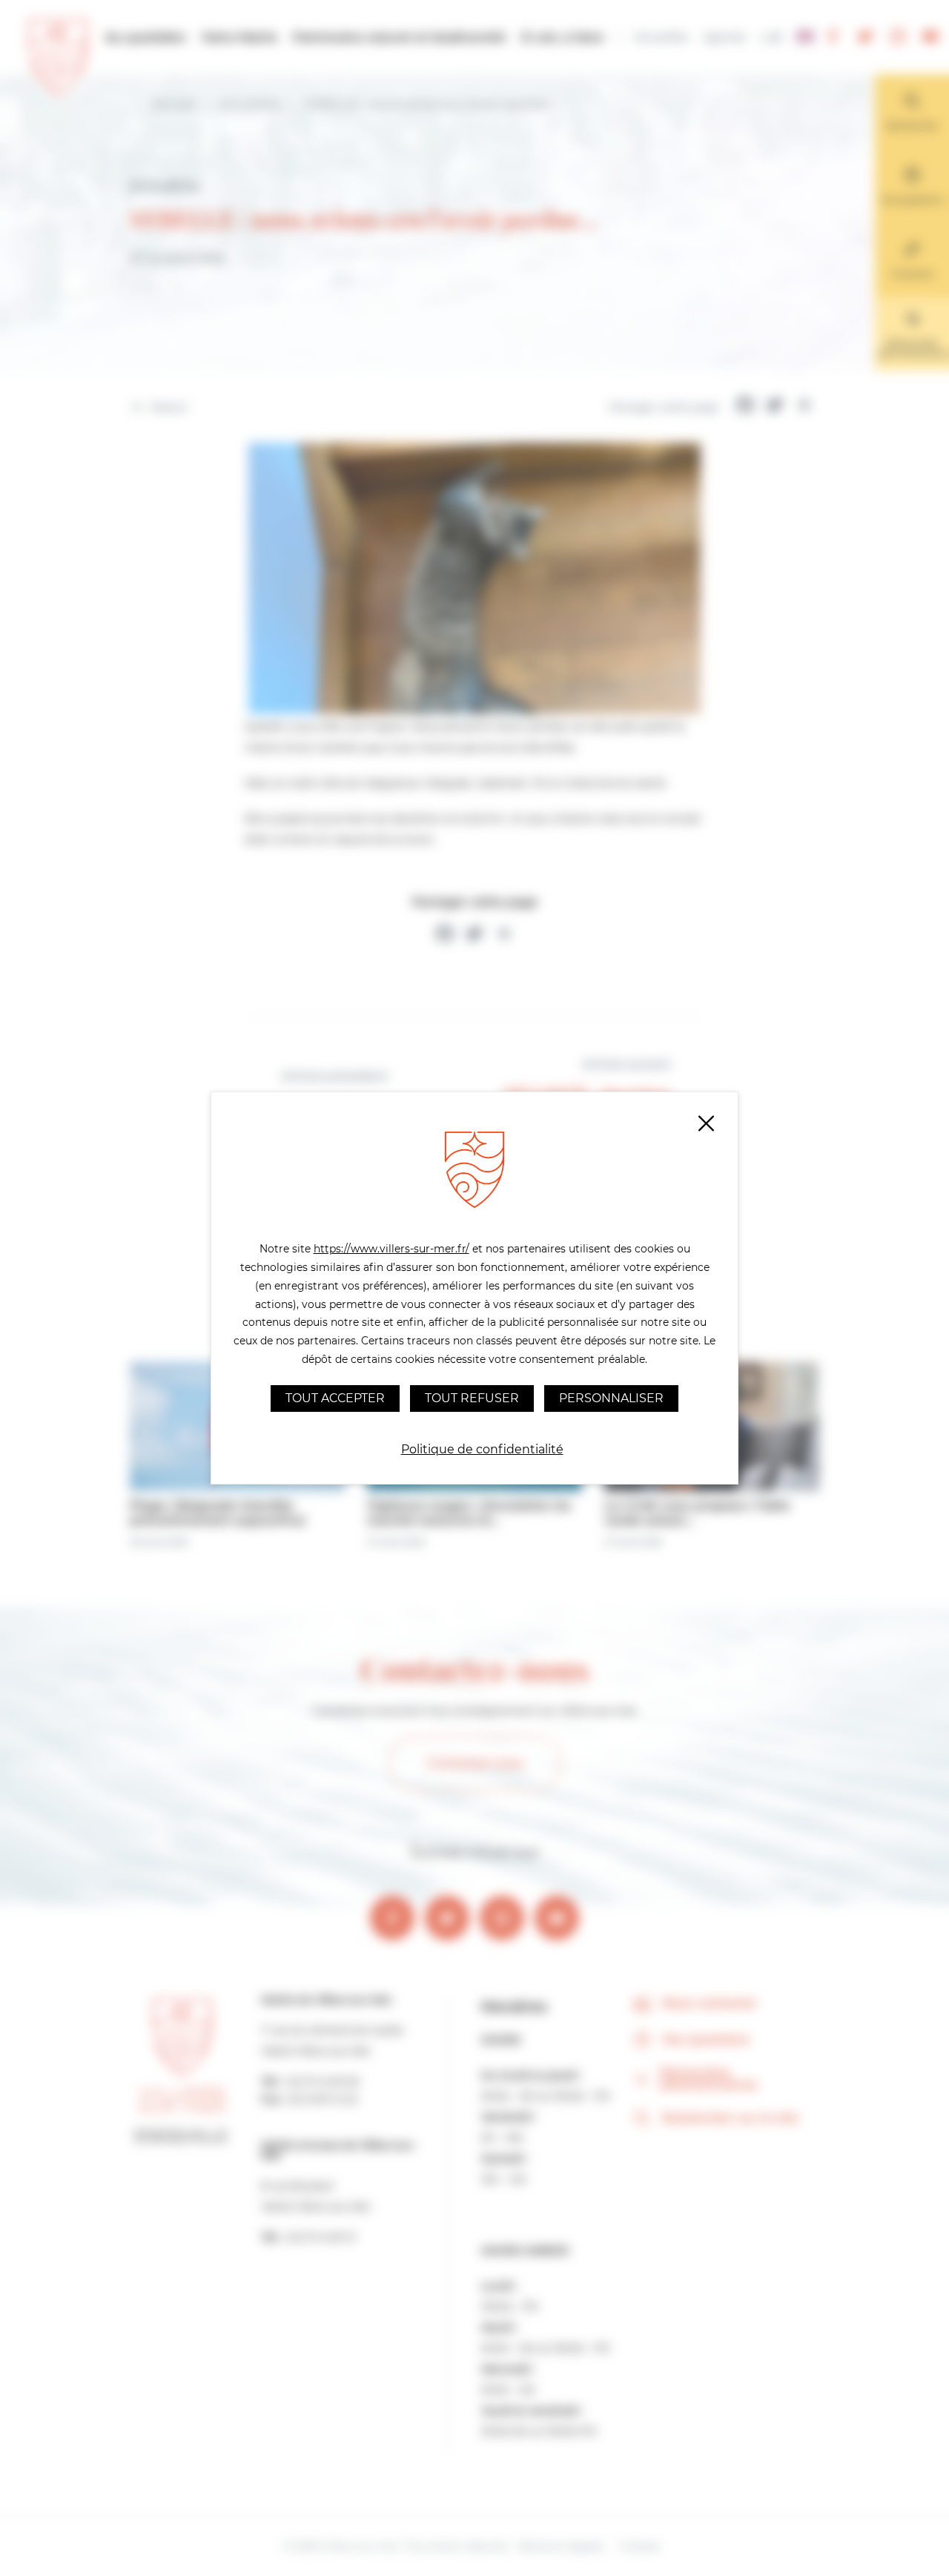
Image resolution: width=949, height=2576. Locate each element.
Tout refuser (472, 1398)
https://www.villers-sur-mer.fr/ (391, 1249)
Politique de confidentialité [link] (482, 1449)
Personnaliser (611, 1398)
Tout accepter (335, 1398)
